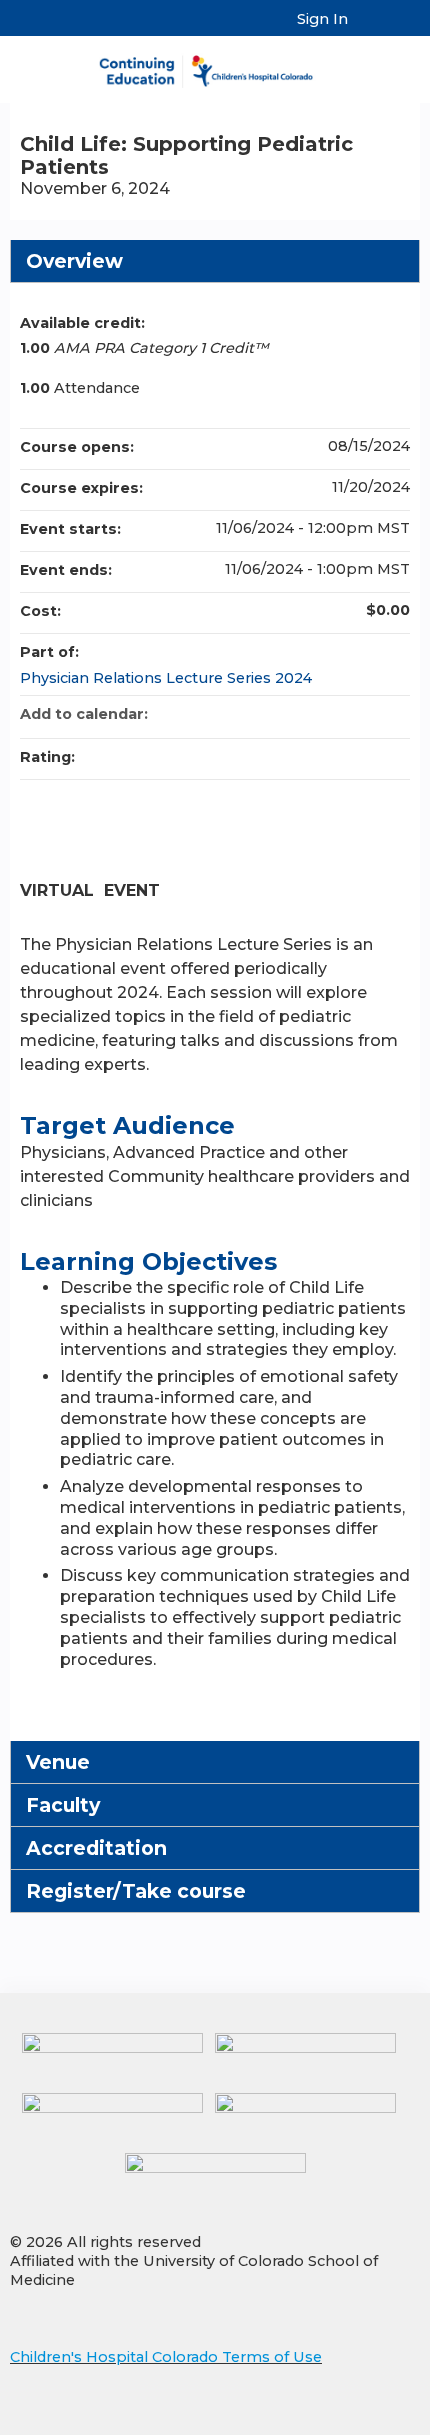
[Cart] (371, 29)
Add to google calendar (316, 714)
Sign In (322, 19)
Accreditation (96, 1848)
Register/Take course (136, 1891)
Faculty (63, 1805)
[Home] (215, 64)
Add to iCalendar (368, 713)
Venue (58, 1762)
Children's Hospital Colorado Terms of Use (166, 2357)
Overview (74, 261)
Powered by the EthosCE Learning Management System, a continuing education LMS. (349, 2420)
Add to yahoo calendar (342, 714)
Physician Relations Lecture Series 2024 (166, 678)
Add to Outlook (394, 714)
